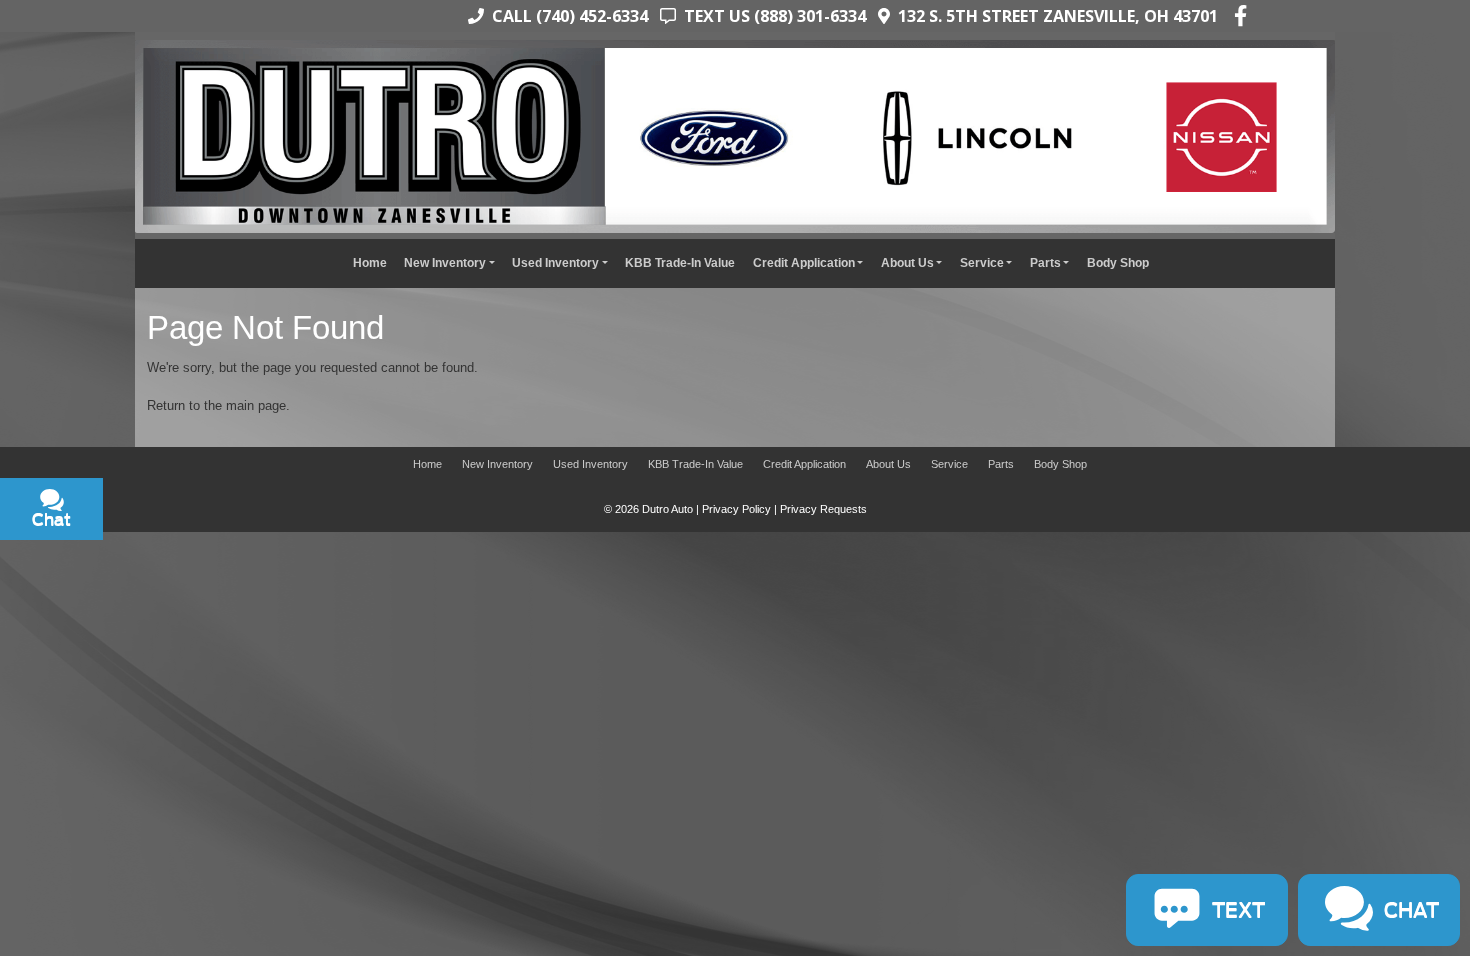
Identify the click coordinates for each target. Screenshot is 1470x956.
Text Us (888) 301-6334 (771, 16)
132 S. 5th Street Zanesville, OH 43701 (1054, 16)
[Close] (261, 555)
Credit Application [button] (804, 262)
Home (370, 262)
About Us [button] (907, 262)
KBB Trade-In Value (680, 262)
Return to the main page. (218, 405)
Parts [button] (1045, 262)
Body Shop (1118, 262)
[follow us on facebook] (1240, 16)
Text (222, 643)
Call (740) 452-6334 (566, 16)
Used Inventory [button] (555, 262)
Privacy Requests (823, 509)
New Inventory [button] (445, 262)
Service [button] (982, 262)
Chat (146, 643)
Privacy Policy (736, 509)
